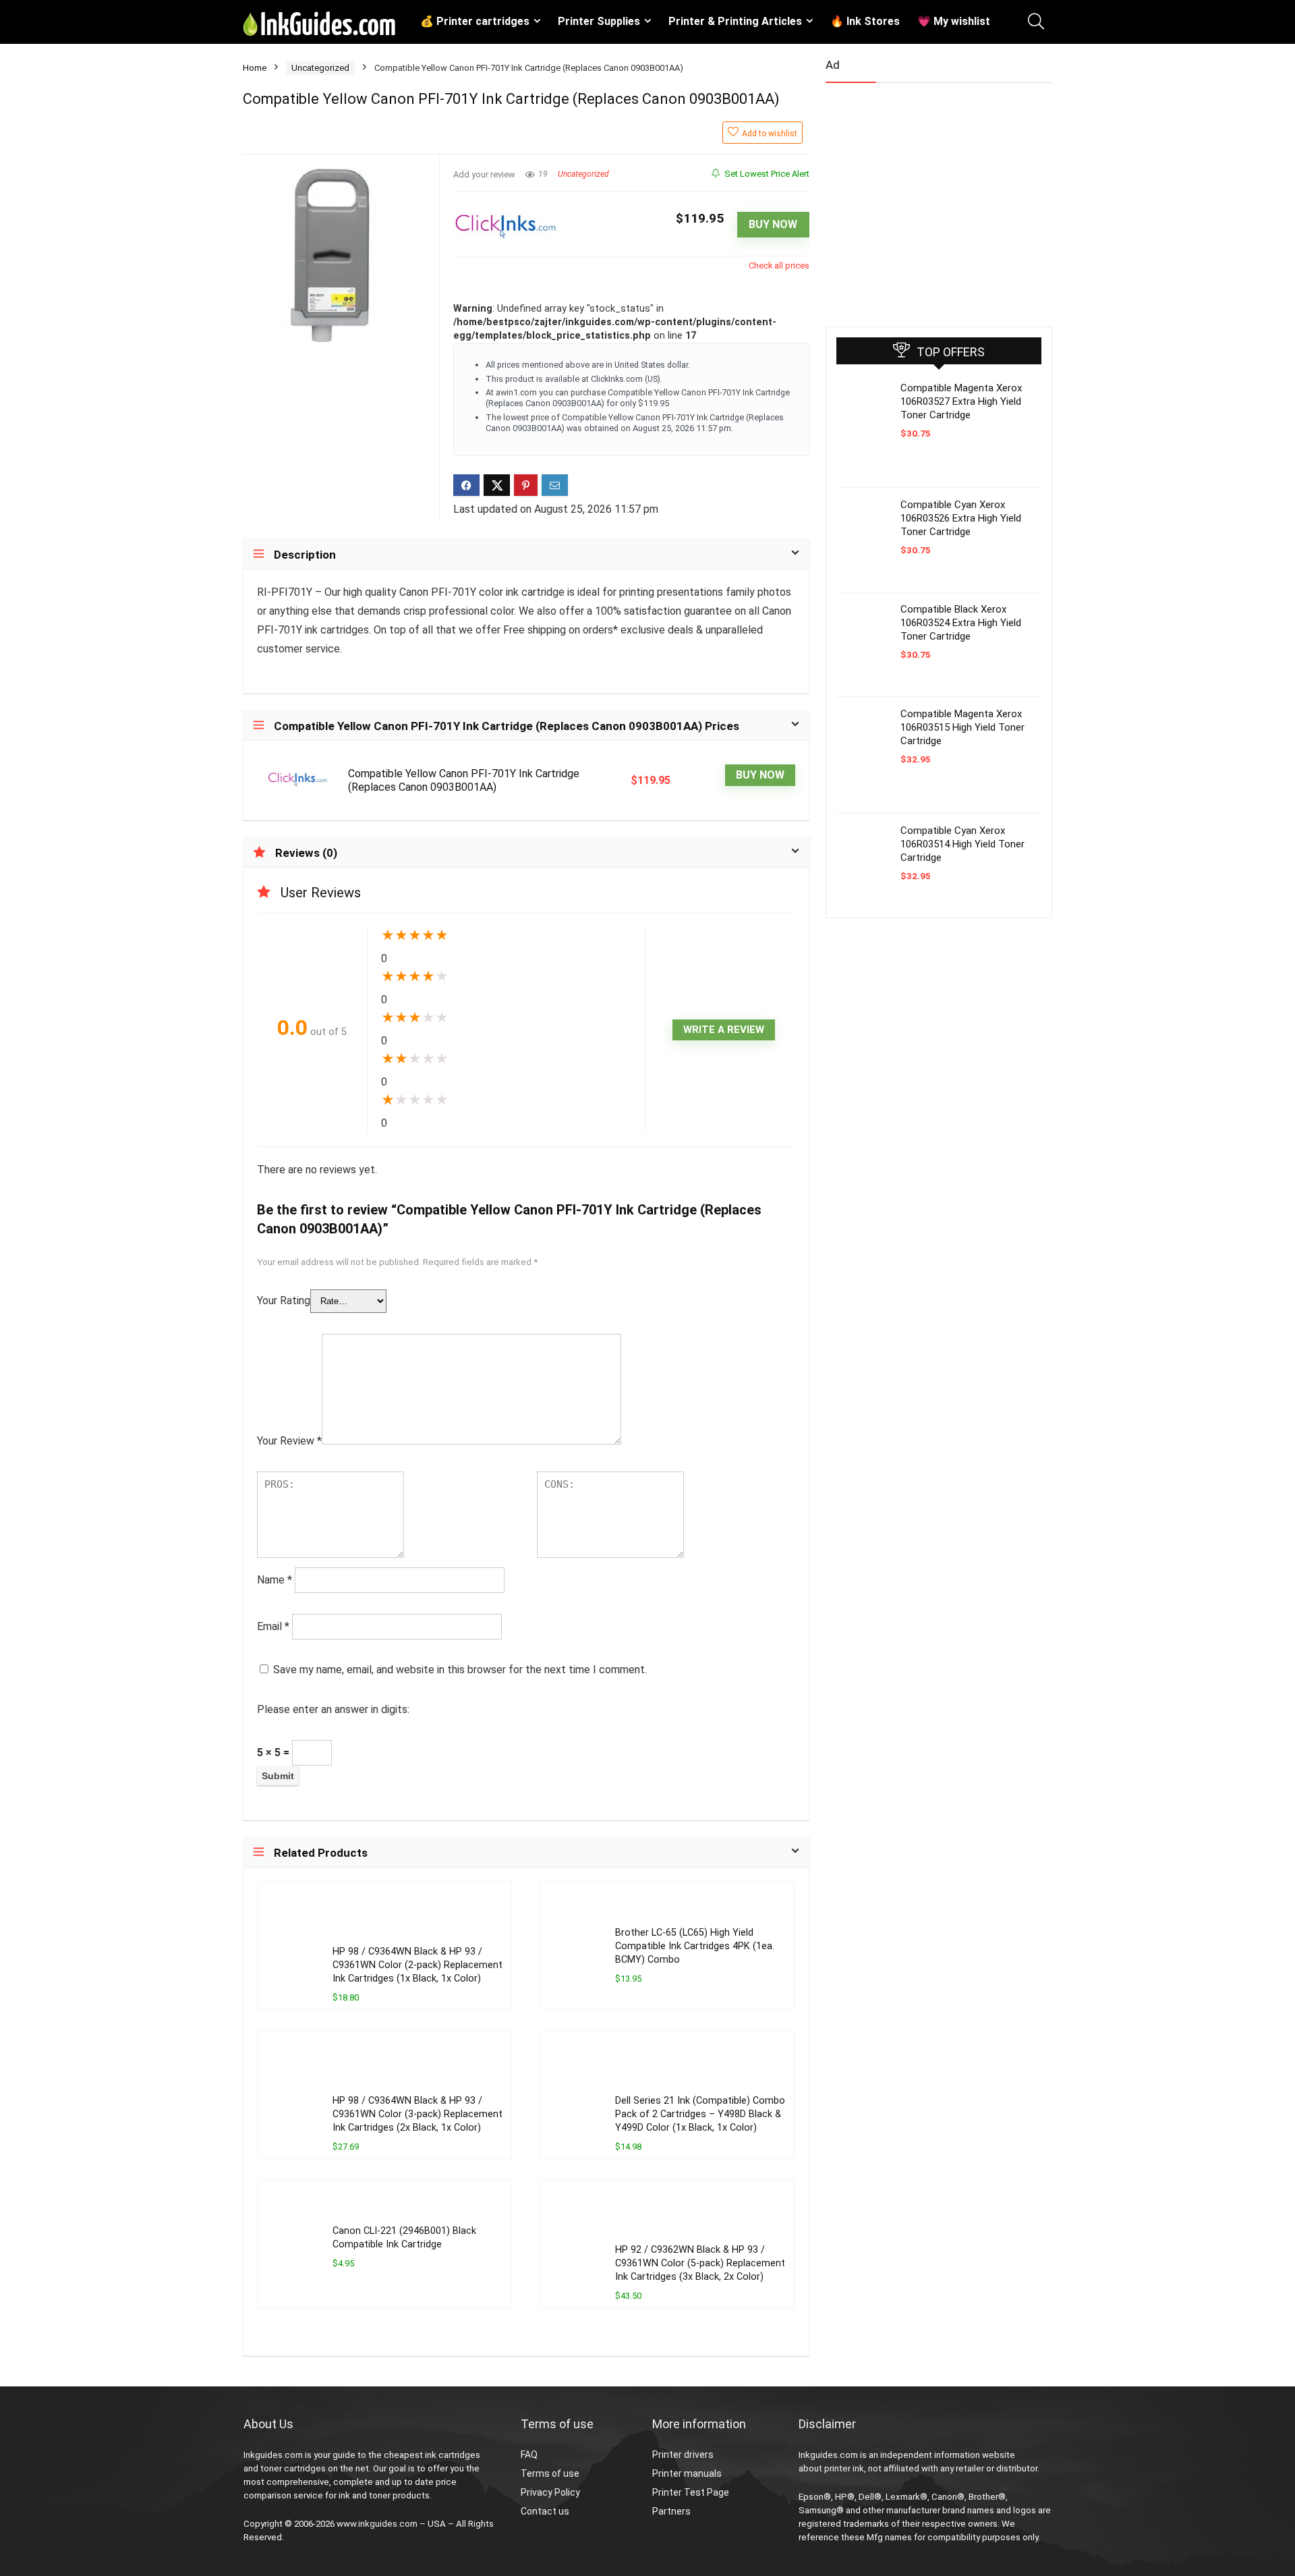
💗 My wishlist (954, 21)
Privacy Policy (550, 2492)
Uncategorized (320, 68)
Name (275, 1580)
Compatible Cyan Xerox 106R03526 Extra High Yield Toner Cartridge (961, 518)
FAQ (529, 2455)
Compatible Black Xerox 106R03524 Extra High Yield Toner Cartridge (961, 623)
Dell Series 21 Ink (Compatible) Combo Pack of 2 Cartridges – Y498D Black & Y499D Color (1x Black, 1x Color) (700, 2114)
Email (273, 1626)
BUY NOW (773, 224)
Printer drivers (683, 2455)
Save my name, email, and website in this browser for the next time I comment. (460, 1670)
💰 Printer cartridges (475, 21)
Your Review (289, 1441)
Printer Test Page (691, 2492)
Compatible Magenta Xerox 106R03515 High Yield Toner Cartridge (962, 727)
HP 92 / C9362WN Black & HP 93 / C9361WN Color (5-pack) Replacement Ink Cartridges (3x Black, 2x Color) (700, 2263)
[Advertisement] (927, 199)
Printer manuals (687, 2473)
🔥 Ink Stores (865, 21)
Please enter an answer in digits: (333, 1709)
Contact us (545, 2511)
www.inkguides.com (377, 2524)
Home (255, 68)
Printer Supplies (599, 21)
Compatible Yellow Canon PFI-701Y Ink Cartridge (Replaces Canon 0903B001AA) (464, 780)
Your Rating (284, 1300)
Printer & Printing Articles (735, 21)
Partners (671, 2511)
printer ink (844, 2468)
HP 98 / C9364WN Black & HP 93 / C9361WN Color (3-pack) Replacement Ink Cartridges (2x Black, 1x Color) (418, 2114)
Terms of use (550, 2473)
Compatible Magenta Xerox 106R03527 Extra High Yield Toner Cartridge (961, 401)
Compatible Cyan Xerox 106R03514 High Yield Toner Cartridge (962, 844)
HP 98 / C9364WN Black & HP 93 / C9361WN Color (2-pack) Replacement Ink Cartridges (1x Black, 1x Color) (418, 1965)
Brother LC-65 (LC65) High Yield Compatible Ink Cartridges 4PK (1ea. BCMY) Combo (695, 1946)
